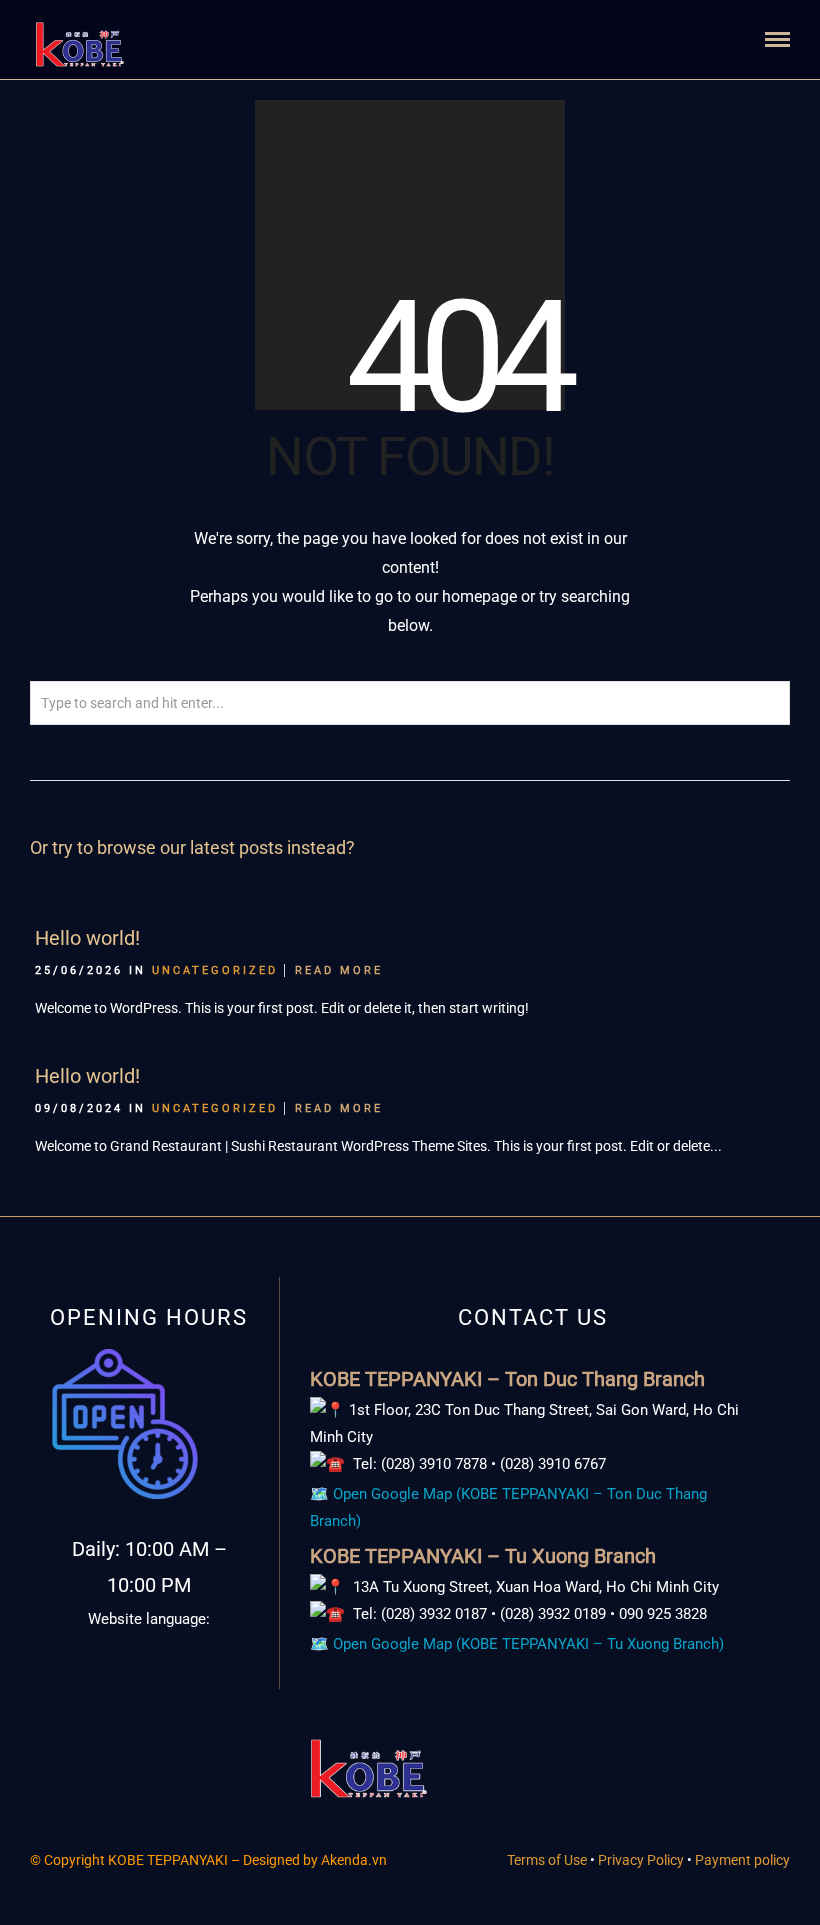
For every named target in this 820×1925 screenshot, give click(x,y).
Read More (339, 970)
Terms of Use (547, 1860)
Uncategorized (215, 970)
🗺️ (519, 1644)
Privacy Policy (642, 1860)
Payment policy (742, 1860)
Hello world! (87, 938)
